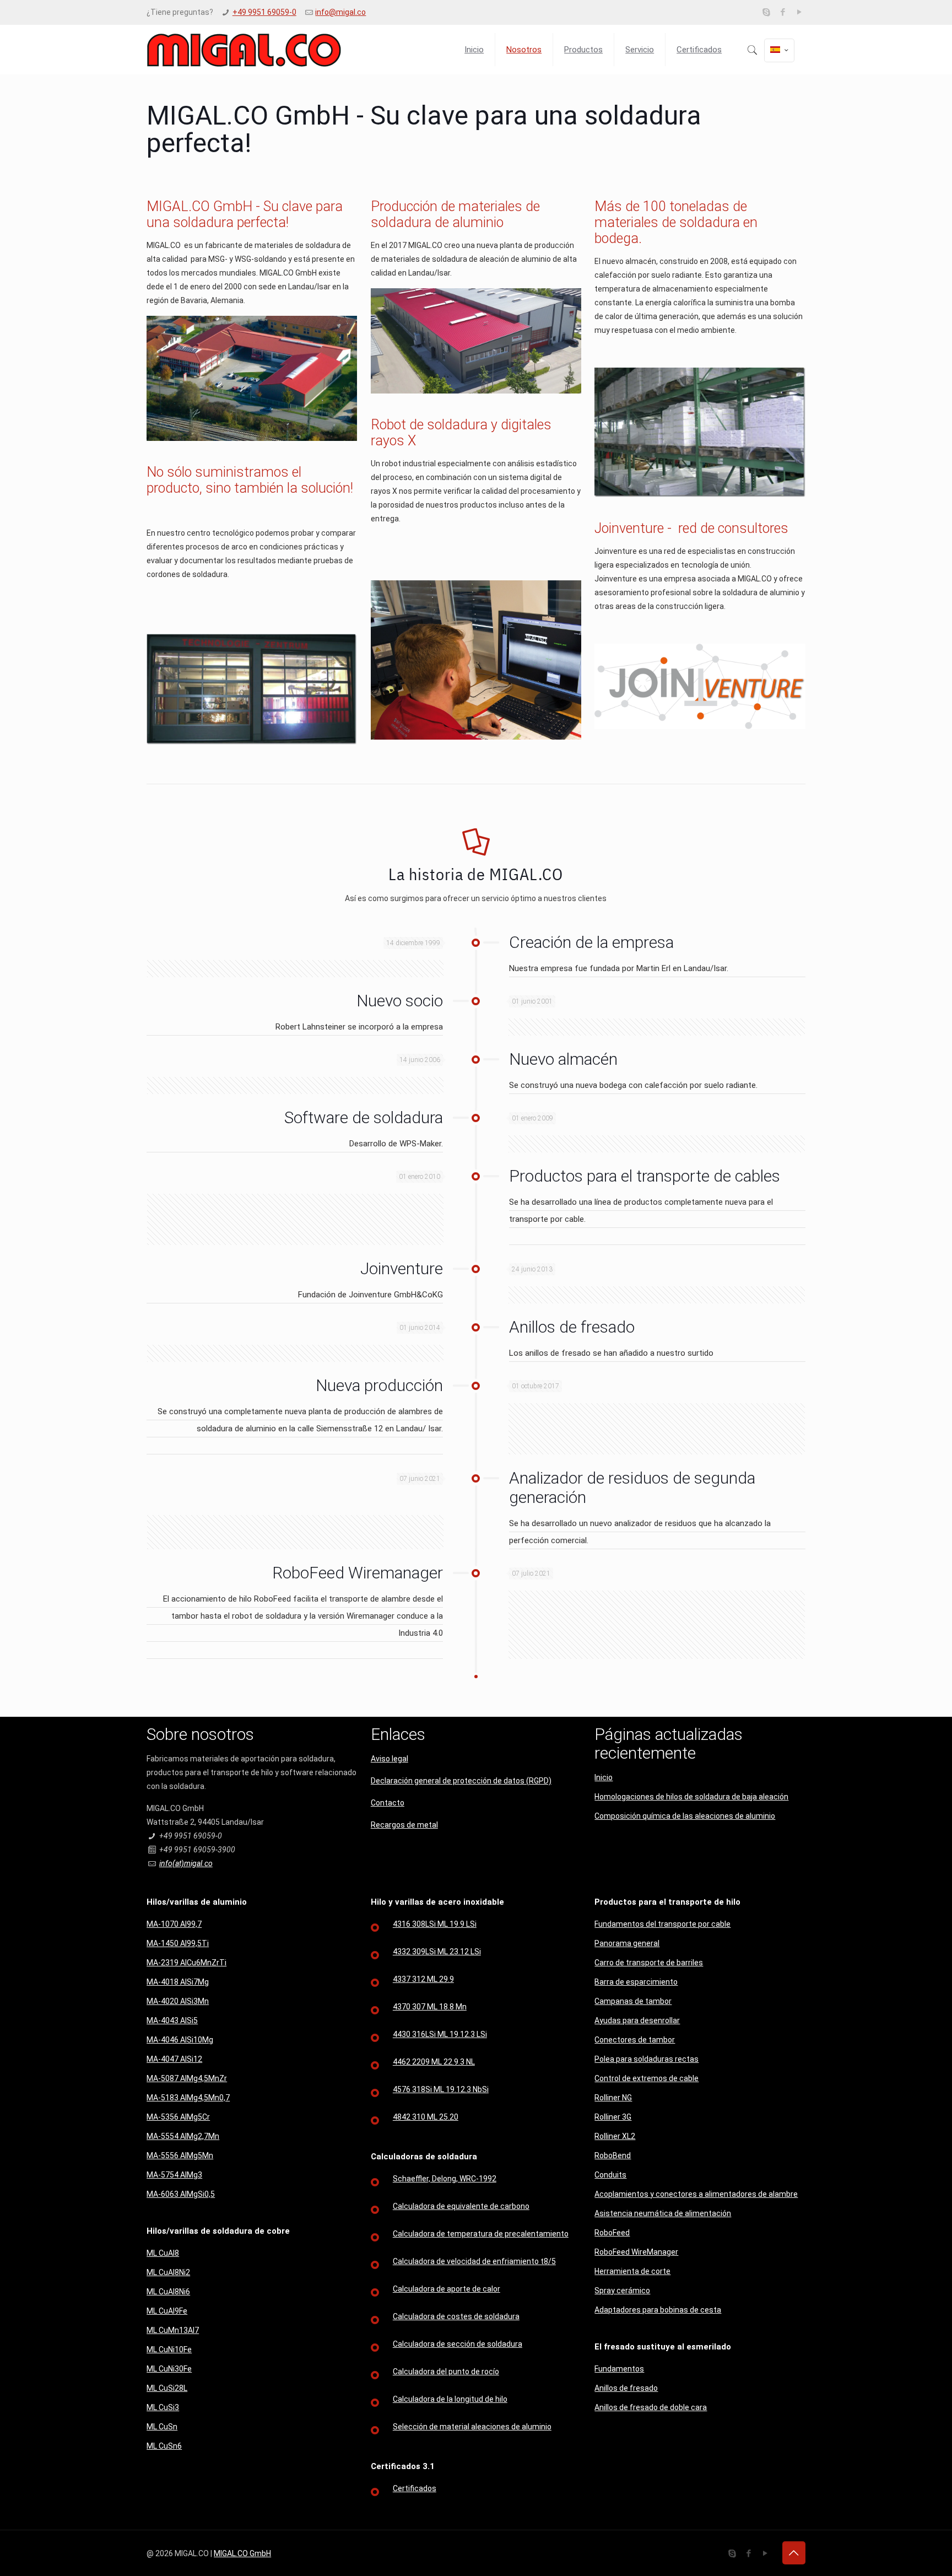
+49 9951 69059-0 (264, 12)
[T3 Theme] (244, 50)
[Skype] (767, 12)
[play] (800, 12)
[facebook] (783, 12)
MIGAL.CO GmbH (242, 2553)
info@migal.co (340, 12)
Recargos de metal (404, 1825)
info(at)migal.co (186, 1863)
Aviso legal (390, 1759)
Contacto (388, 1803)
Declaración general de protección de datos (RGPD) (461, 1781)
